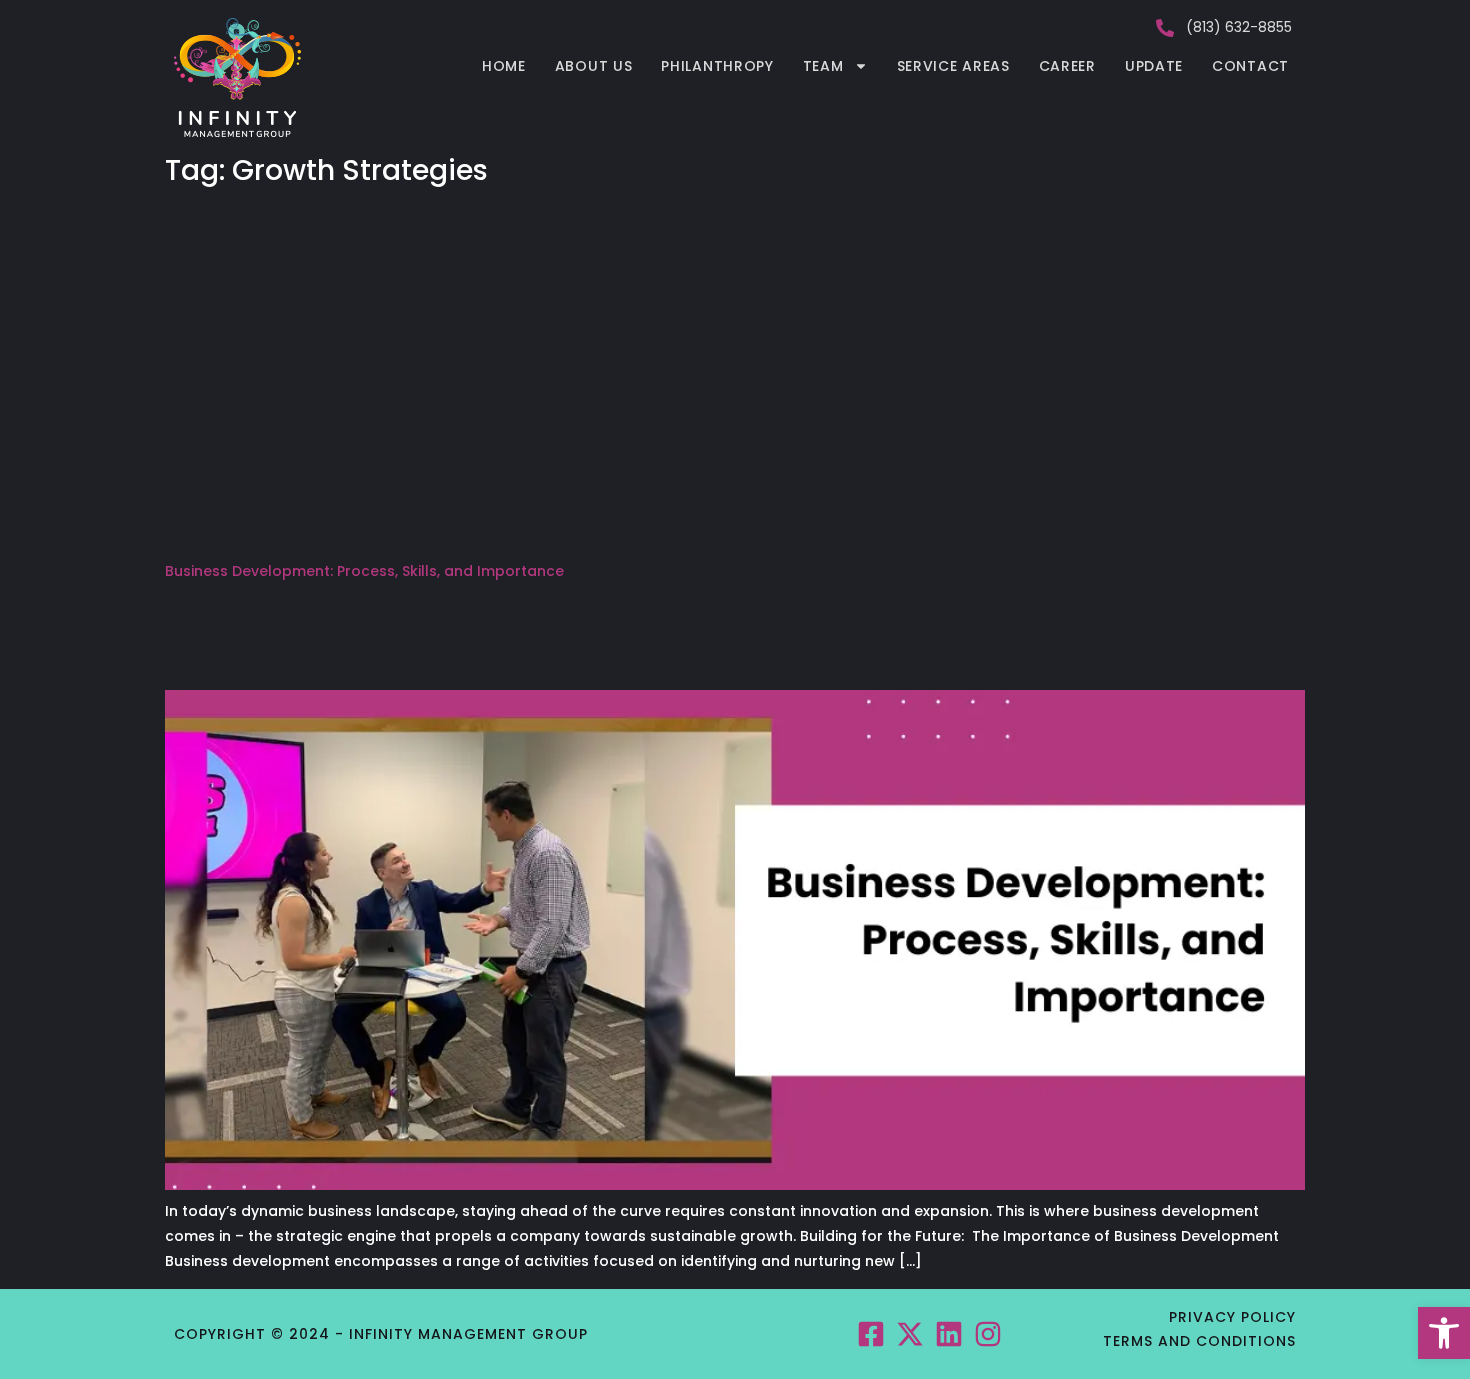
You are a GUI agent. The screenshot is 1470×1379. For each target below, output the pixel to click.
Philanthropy (717, 66)
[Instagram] (988, 1333)
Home (504, 66)
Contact (1250, 66)
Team (823, 66)
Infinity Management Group (468, 1334)
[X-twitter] (909, 1333)
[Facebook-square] (870, 1333)
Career (1067, 66)
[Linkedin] (949, 1333)
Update (1154, 66)
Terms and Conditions (1199, 1341)
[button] (1444, 1333)
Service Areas (953, 66)
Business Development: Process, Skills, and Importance (364, 571)
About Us (594, 66)
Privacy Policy (1232, 1317)
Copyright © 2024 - (261, 1334)
